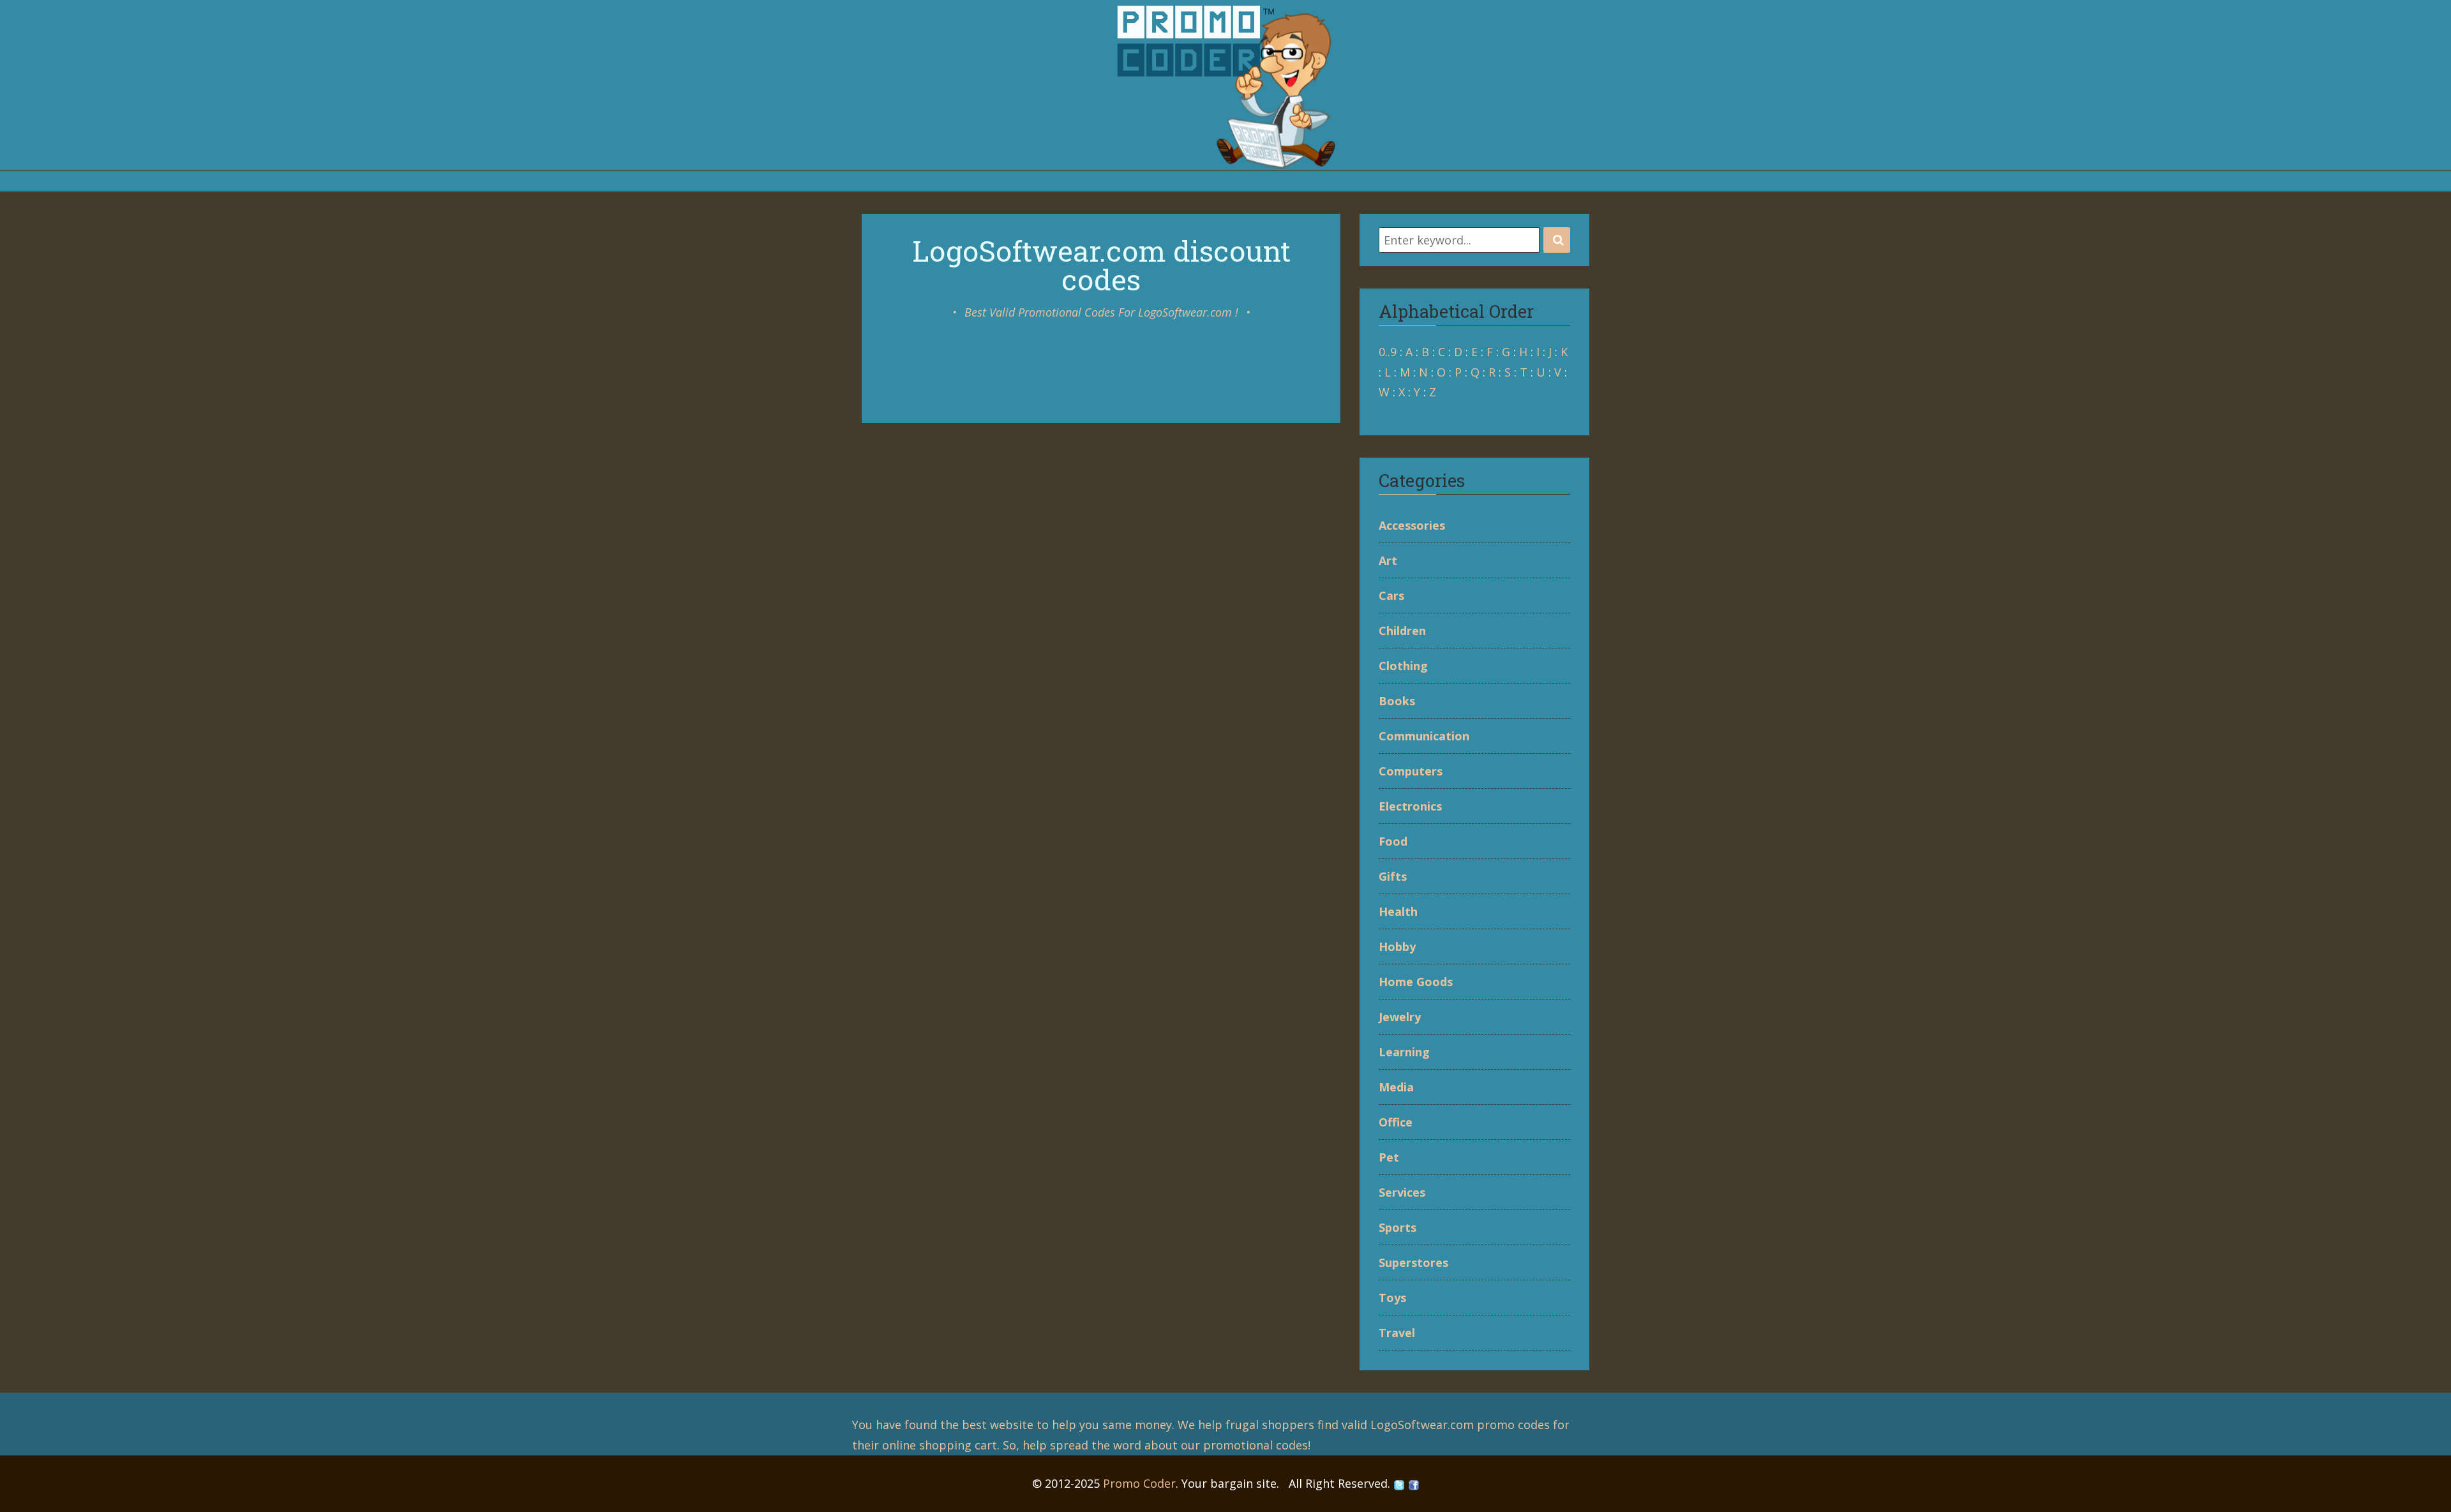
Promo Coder (1139, 1483)
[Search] (1557, 240)
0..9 (1388, 352)
